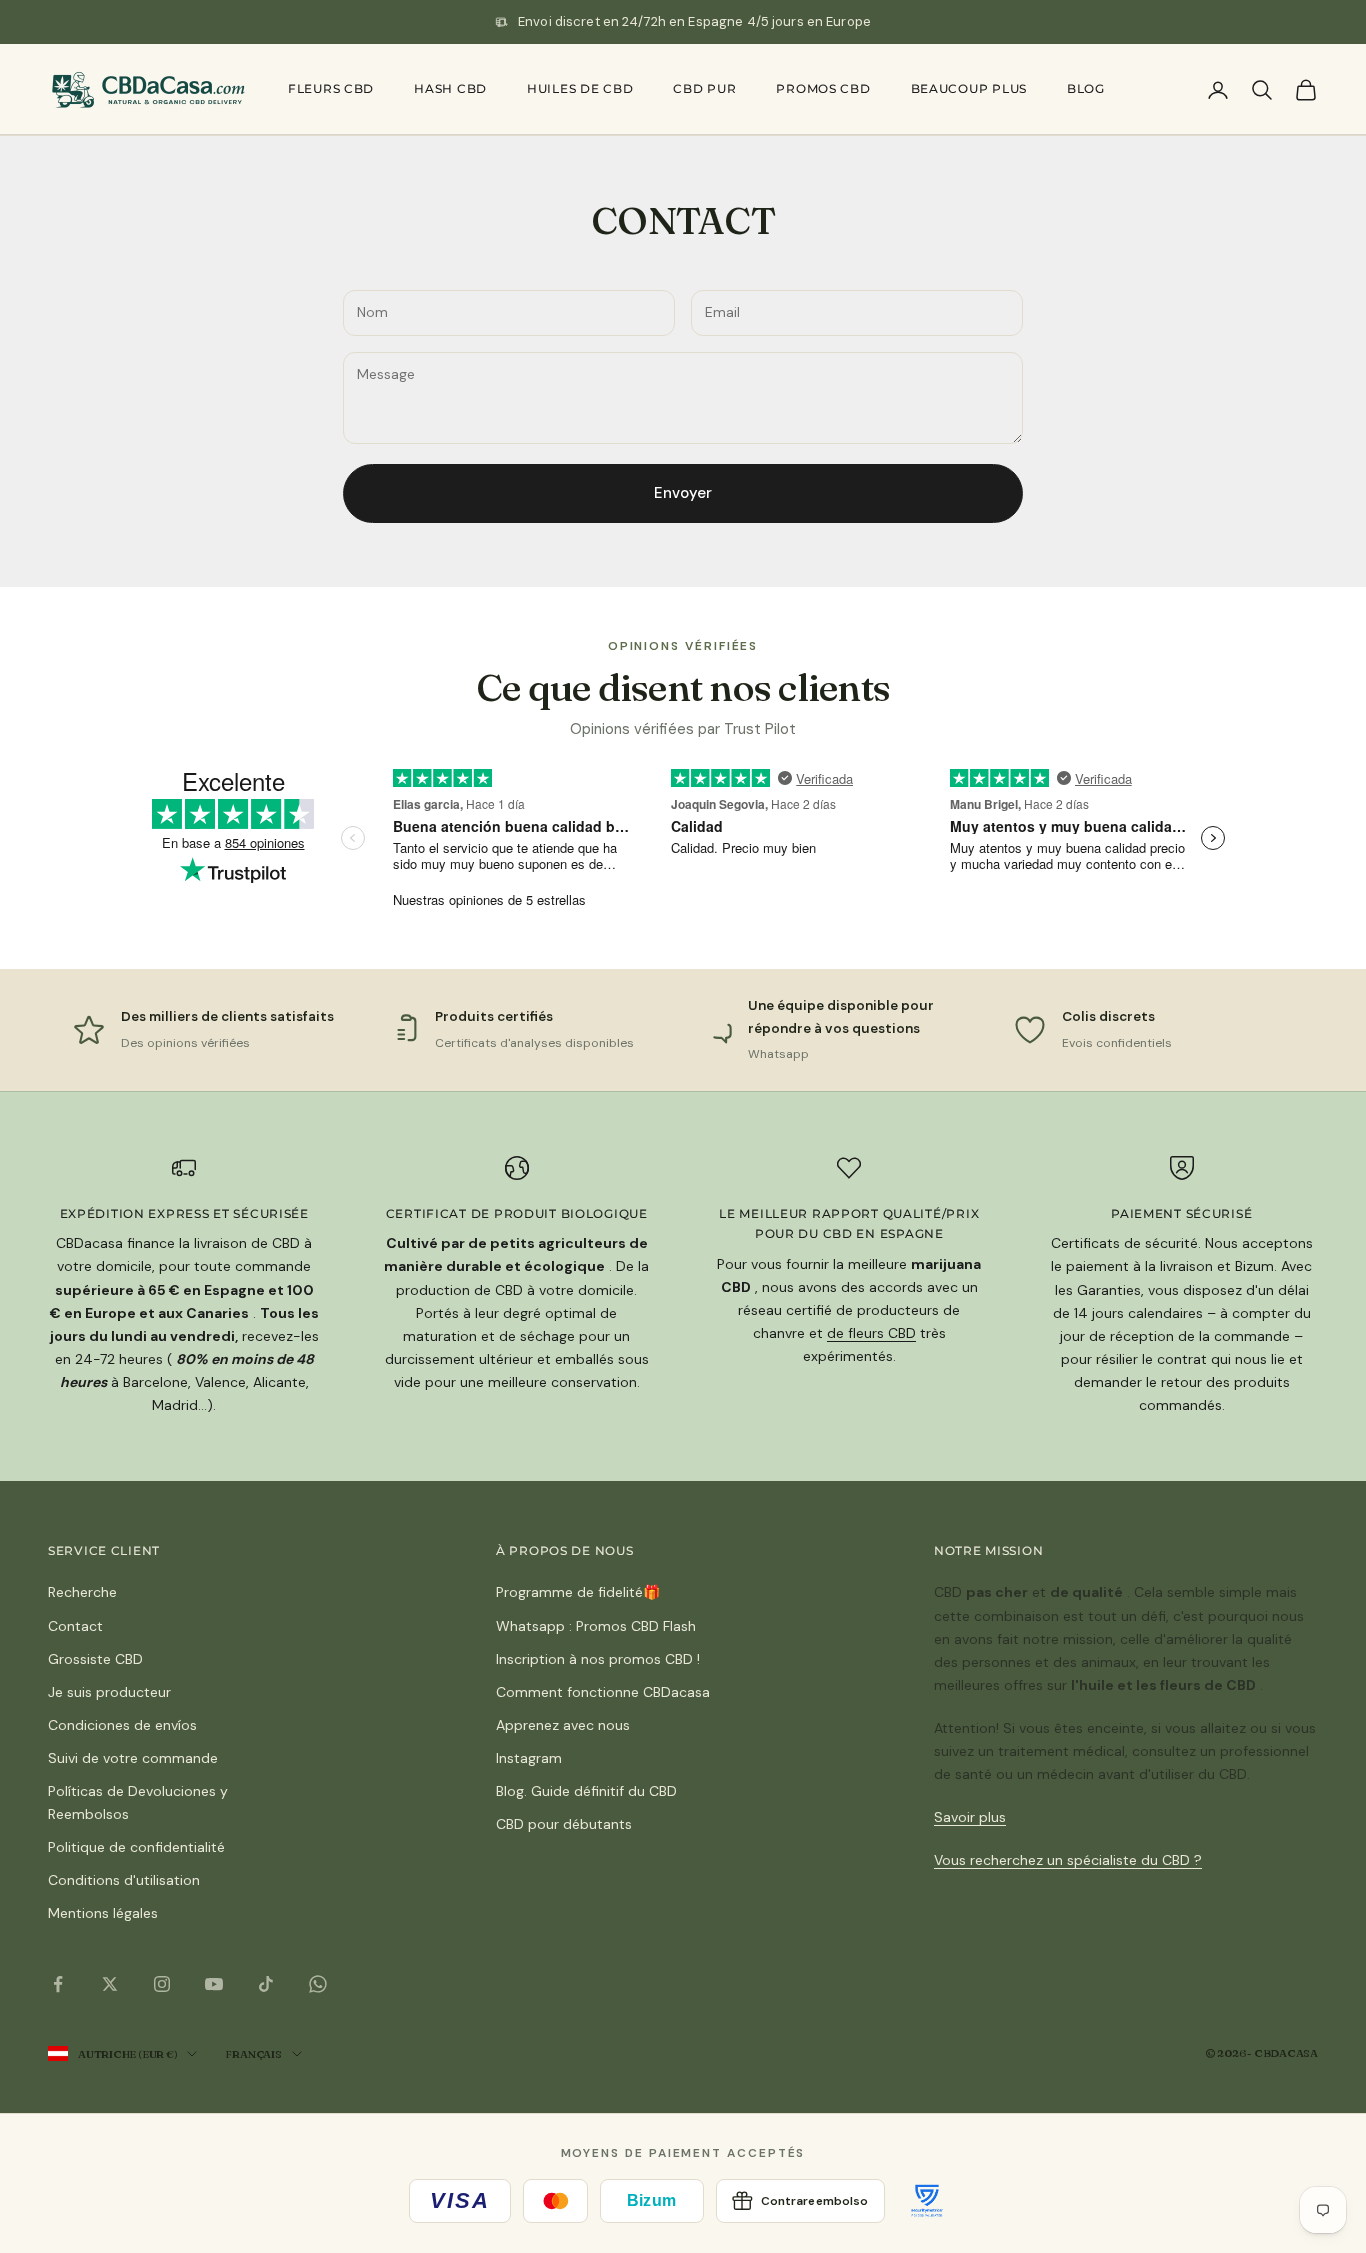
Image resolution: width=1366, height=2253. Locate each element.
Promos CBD (823, 88)
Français (253, 2054)
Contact (75, 1626)
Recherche (82, 1592)
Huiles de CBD (580, 88)
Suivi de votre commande (133, 1758)
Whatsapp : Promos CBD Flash (596, 1626)
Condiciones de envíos (122, 1725)
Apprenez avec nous (563, 1725)
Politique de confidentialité (136, 1847)
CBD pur (704, 88)
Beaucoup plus (969, 88)
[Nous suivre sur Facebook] (58, 1984)
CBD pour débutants (564, 1824)
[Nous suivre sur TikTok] (266, 1984)
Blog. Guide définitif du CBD (586, 1791)
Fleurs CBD (331, 88)
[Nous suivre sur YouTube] (214, 1984)
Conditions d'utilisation (124, 1880)
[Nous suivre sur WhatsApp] (318, 1984)
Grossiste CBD (95, 1659)
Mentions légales (103, 1913)
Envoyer (683, 493)
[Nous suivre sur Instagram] (162, 1984)
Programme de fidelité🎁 (578, 1592)
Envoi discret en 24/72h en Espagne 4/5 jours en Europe (694, 21)
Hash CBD (450, 88)
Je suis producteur (109, 1692)
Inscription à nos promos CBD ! (598, 1659)
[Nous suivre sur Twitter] (110, 1984)
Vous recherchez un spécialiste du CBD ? (1068, 1860)
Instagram (529, 1758)
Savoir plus (970, 1817)
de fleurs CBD (871, 1333)
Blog (1086, 88)
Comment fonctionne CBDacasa (603, 1692)
